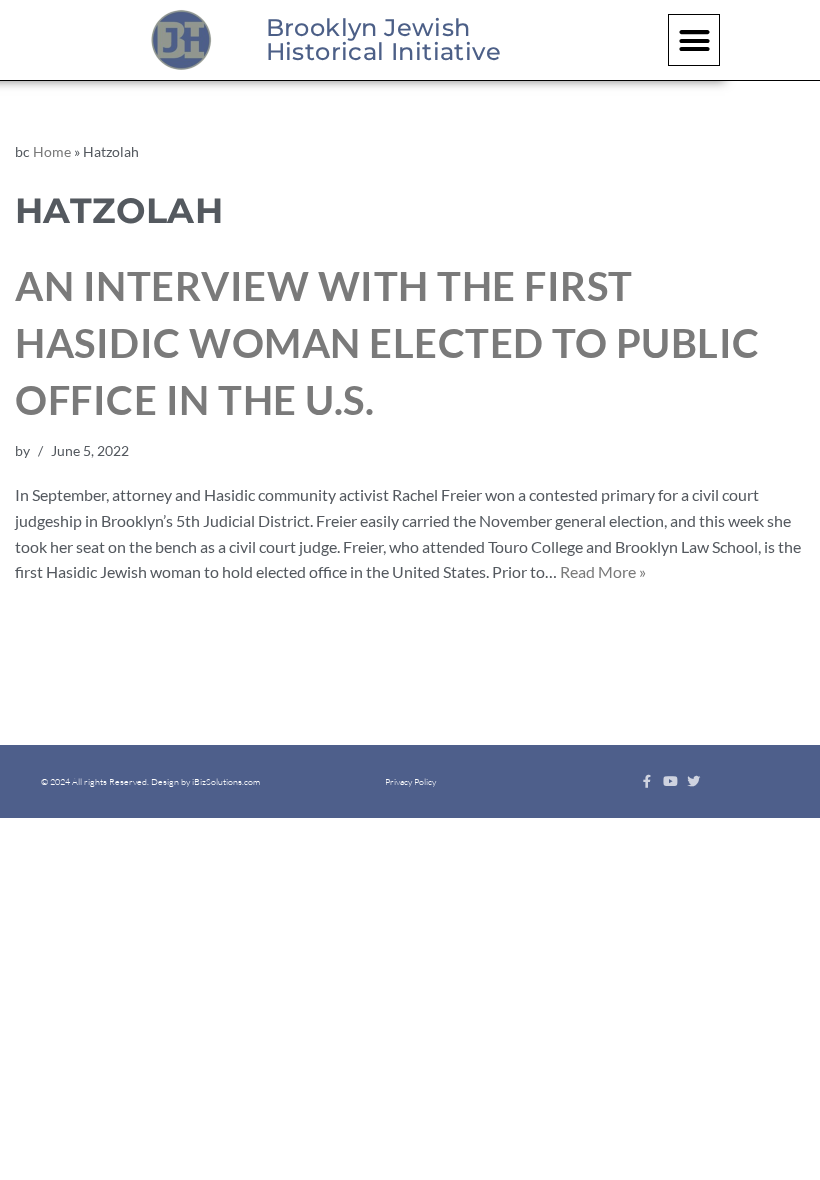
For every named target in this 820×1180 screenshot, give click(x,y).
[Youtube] (670, 781)
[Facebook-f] (647, 781)
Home (52, 151)
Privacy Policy (410, 781)
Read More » (603, 571)
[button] (694, 40)
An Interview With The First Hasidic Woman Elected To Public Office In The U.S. (387, 343)
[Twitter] (693, 781)
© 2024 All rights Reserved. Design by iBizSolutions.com (150, 781)
